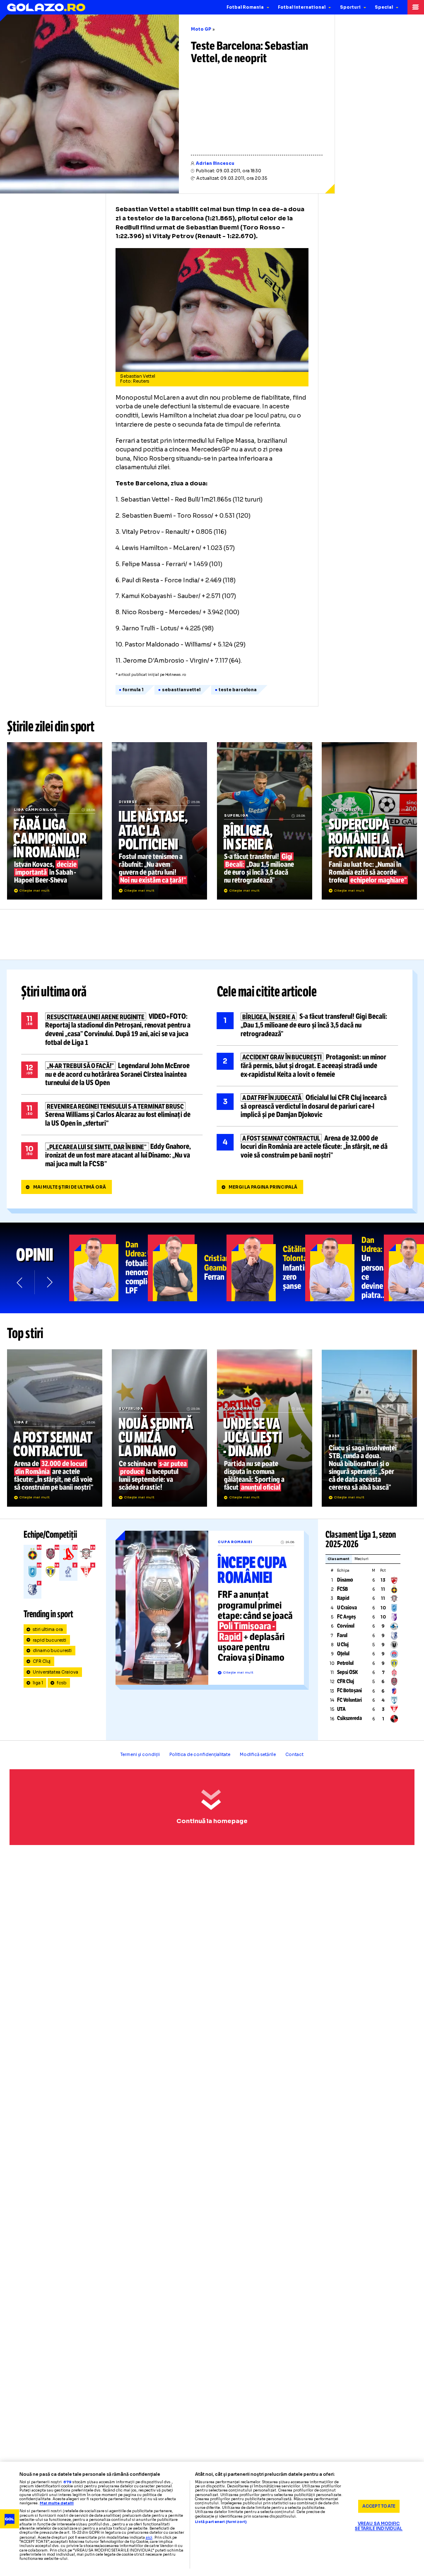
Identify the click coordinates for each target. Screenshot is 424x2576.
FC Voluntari (349, 1700)
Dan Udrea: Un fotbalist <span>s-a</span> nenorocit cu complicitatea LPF (108, 1268)
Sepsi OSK (347, 1672)
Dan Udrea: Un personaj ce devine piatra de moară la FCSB (344, 1268)
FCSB (342, 1589)
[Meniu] (416, 7)
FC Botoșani (349, 1691)
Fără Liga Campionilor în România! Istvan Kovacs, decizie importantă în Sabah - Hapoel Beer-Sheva (55, 821)
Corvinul (346, 1626)
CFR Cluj (42, 1661)
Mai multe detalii (57, 2503)
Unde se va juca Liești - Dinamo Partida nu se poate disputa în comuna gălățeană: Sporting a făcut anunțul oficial (265, 1428)
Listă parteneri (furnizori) (221, 2522)
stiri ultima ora (48, 1629)
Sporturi (350, 7)
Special (384, 7)
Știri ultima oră (54, 992)
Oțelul (343, 1654)
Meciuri (361, 1559)
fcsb (62, 1683)
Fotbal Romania (245, 7)
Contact (294, 1755)
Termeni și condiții (140, 1755)
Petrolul (345, 1663)
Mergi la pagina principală (263, 1187)
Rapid (343, 1598)
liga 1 (38, 1683)
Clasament (338, 1559)
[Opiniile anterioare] (20, 1282)
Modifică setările (258, 1755)
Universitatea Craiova (56, 1672)
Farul (342, 1635)
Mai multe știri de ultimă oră (70, 1187)
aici (149, 2537)
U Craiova (347, 1608)
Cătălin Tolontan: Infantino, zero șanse (266, 1268)
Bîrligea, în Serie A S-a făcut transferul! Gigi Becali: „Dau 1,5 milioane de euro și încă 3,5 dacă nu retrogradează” (265, 821)
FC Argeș (346, 1617)
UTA (341, 1709)
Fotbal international (302, 7)
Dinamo (345, 1580)
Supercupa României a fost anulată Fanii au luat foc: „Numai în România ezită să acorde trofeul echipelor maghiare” (369, 821)
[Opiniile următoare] (49, 1282)
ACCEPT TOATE (379, 2506)
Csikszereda (349, 1718)
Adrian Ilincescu (215, 163)
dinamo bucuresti (52, 1651)
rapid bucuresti (50, 1640)
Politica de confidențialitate (200, 1755)
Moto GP (201, 29)
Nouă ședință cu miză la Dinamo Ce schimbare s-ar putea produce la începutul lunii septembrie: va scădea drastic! (159, 1428)
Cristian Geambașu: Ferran (187, 1268)
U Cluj (343, 1645)
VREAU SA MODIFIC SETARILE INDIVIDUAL (379, 2527)
